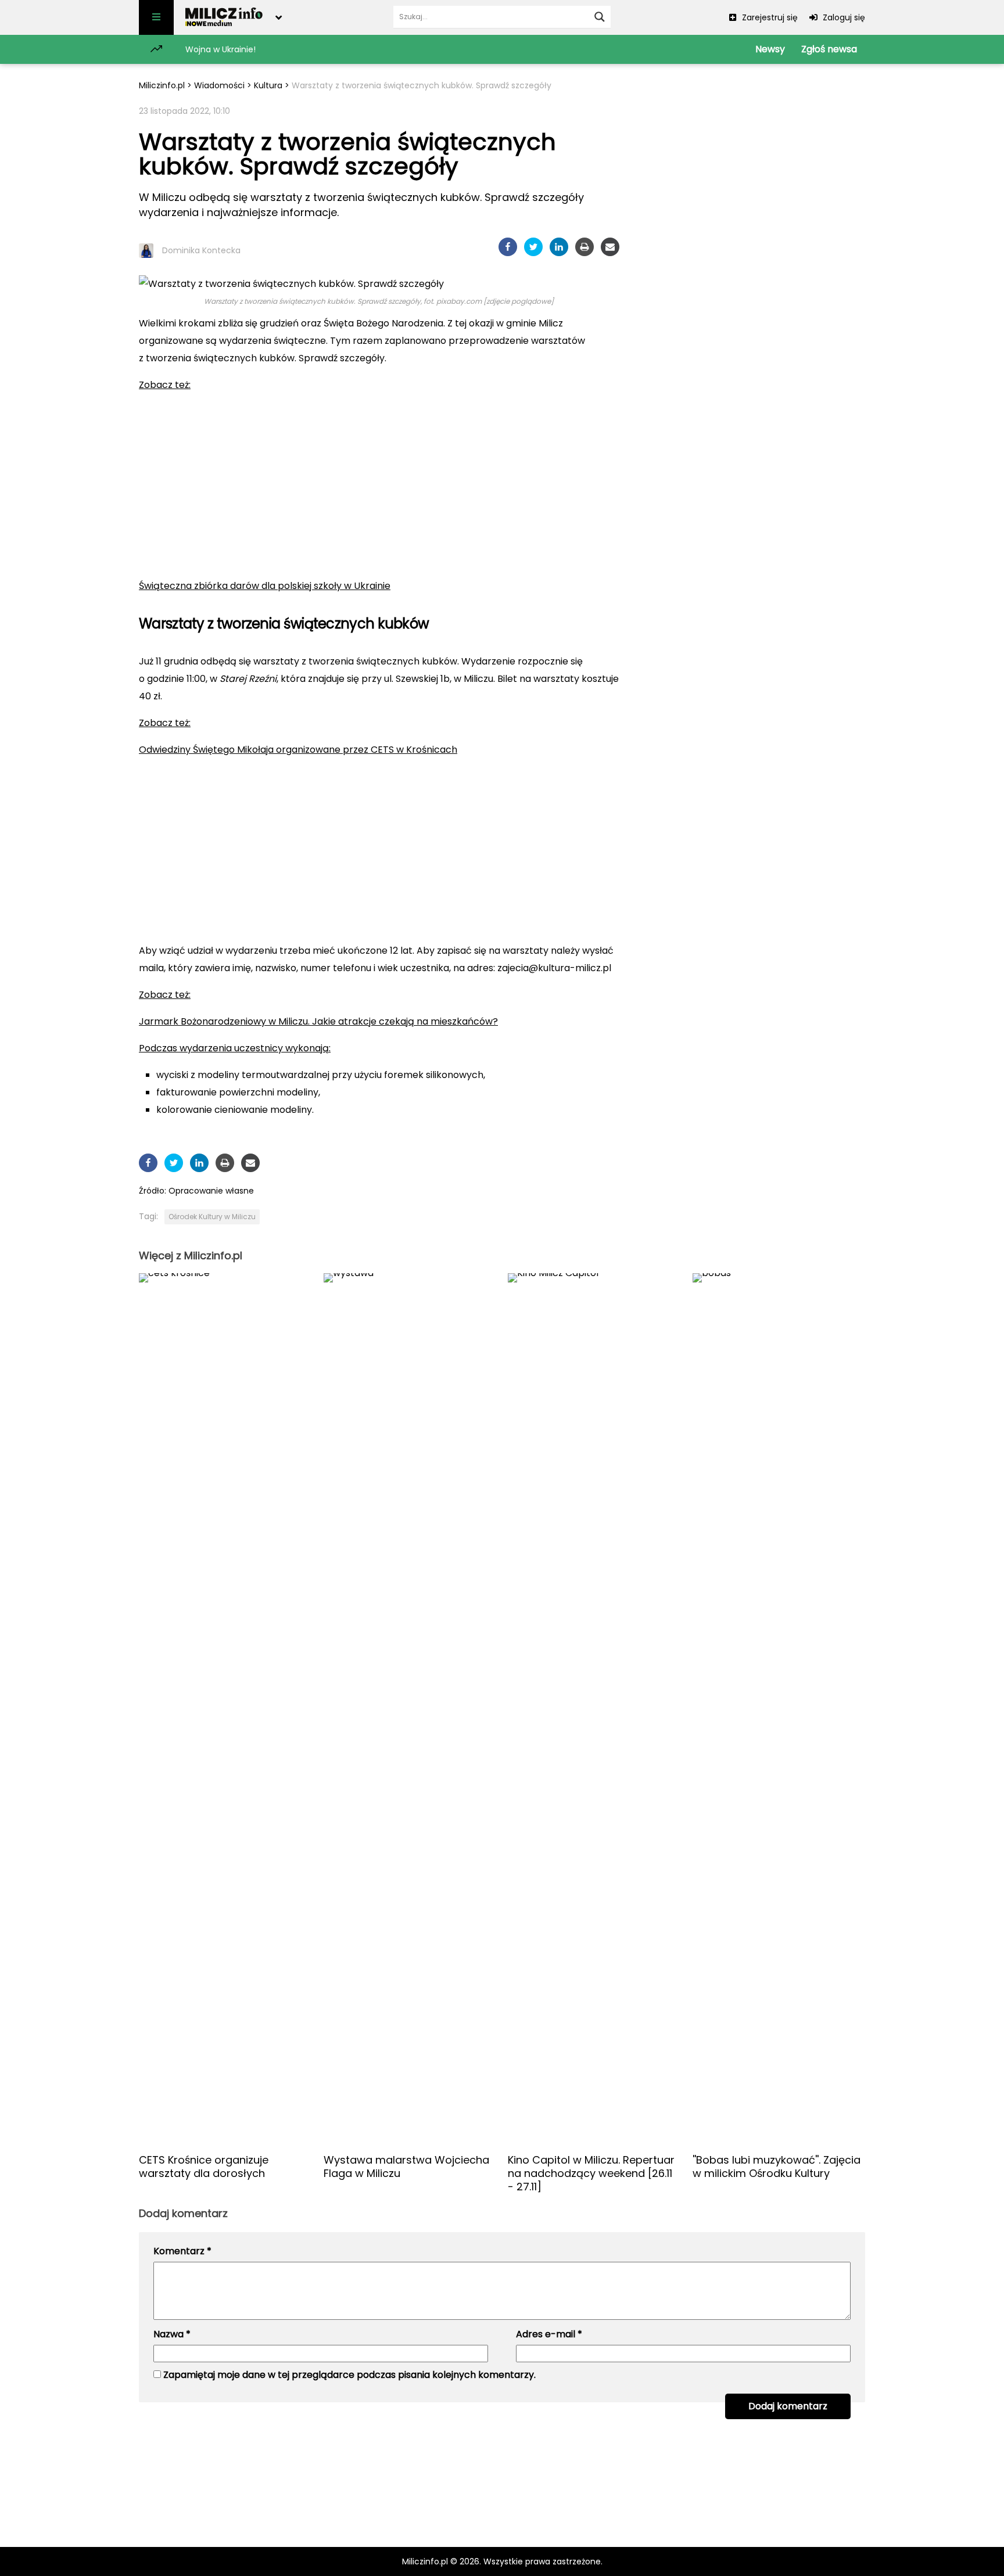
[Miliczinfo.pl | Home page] (225, 17)
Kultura (268, 85)
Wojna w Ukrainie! (220, 49)
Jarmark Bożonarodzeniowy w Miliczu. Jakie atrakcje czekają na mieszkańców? (318, 1021)
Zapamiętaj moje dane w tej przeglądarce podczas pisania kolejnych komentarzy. (349, 2375)
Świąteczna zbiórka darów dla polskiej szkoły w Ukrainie (265, 586)
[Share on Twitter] (533, 247)
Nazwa (172, 2334)
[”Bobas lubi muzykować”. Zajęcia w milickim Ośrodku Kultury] (779, 1709)
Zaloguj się (843, 17)
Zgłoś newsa (829, 49)
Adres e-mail (549, 2334)
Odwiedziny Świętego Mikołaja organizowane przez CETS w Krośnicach (298, 750)
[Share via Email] (610, 247)
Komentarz (182, 2251)
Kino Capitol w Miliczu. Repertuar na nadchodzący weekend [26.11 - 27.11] (591, 2173)
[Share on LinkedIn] (559, 247)
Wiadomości (219, 85)
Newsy (770, 49)
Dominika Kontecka (201, 250)
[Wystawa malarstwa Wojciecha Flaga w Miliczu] (410, 1709)
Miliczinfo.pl (162, 85)
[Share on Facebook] (508, 247)
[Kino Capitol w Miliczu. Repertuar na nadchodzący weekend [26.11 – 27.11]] (594, 1709)
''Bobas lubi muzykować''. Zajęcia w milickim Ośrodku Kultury (777, 2167)
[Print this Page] (585, 247)
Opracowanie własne (211, 1191)
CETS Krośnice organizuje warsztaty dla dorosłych (204, 2167)
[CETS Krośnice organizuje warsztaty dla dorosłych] (225, 1709)
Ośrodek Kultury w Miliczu (212, 1217)
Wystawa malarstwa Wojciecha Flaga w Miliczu (406, 2167)
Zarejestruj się (769, 17)
